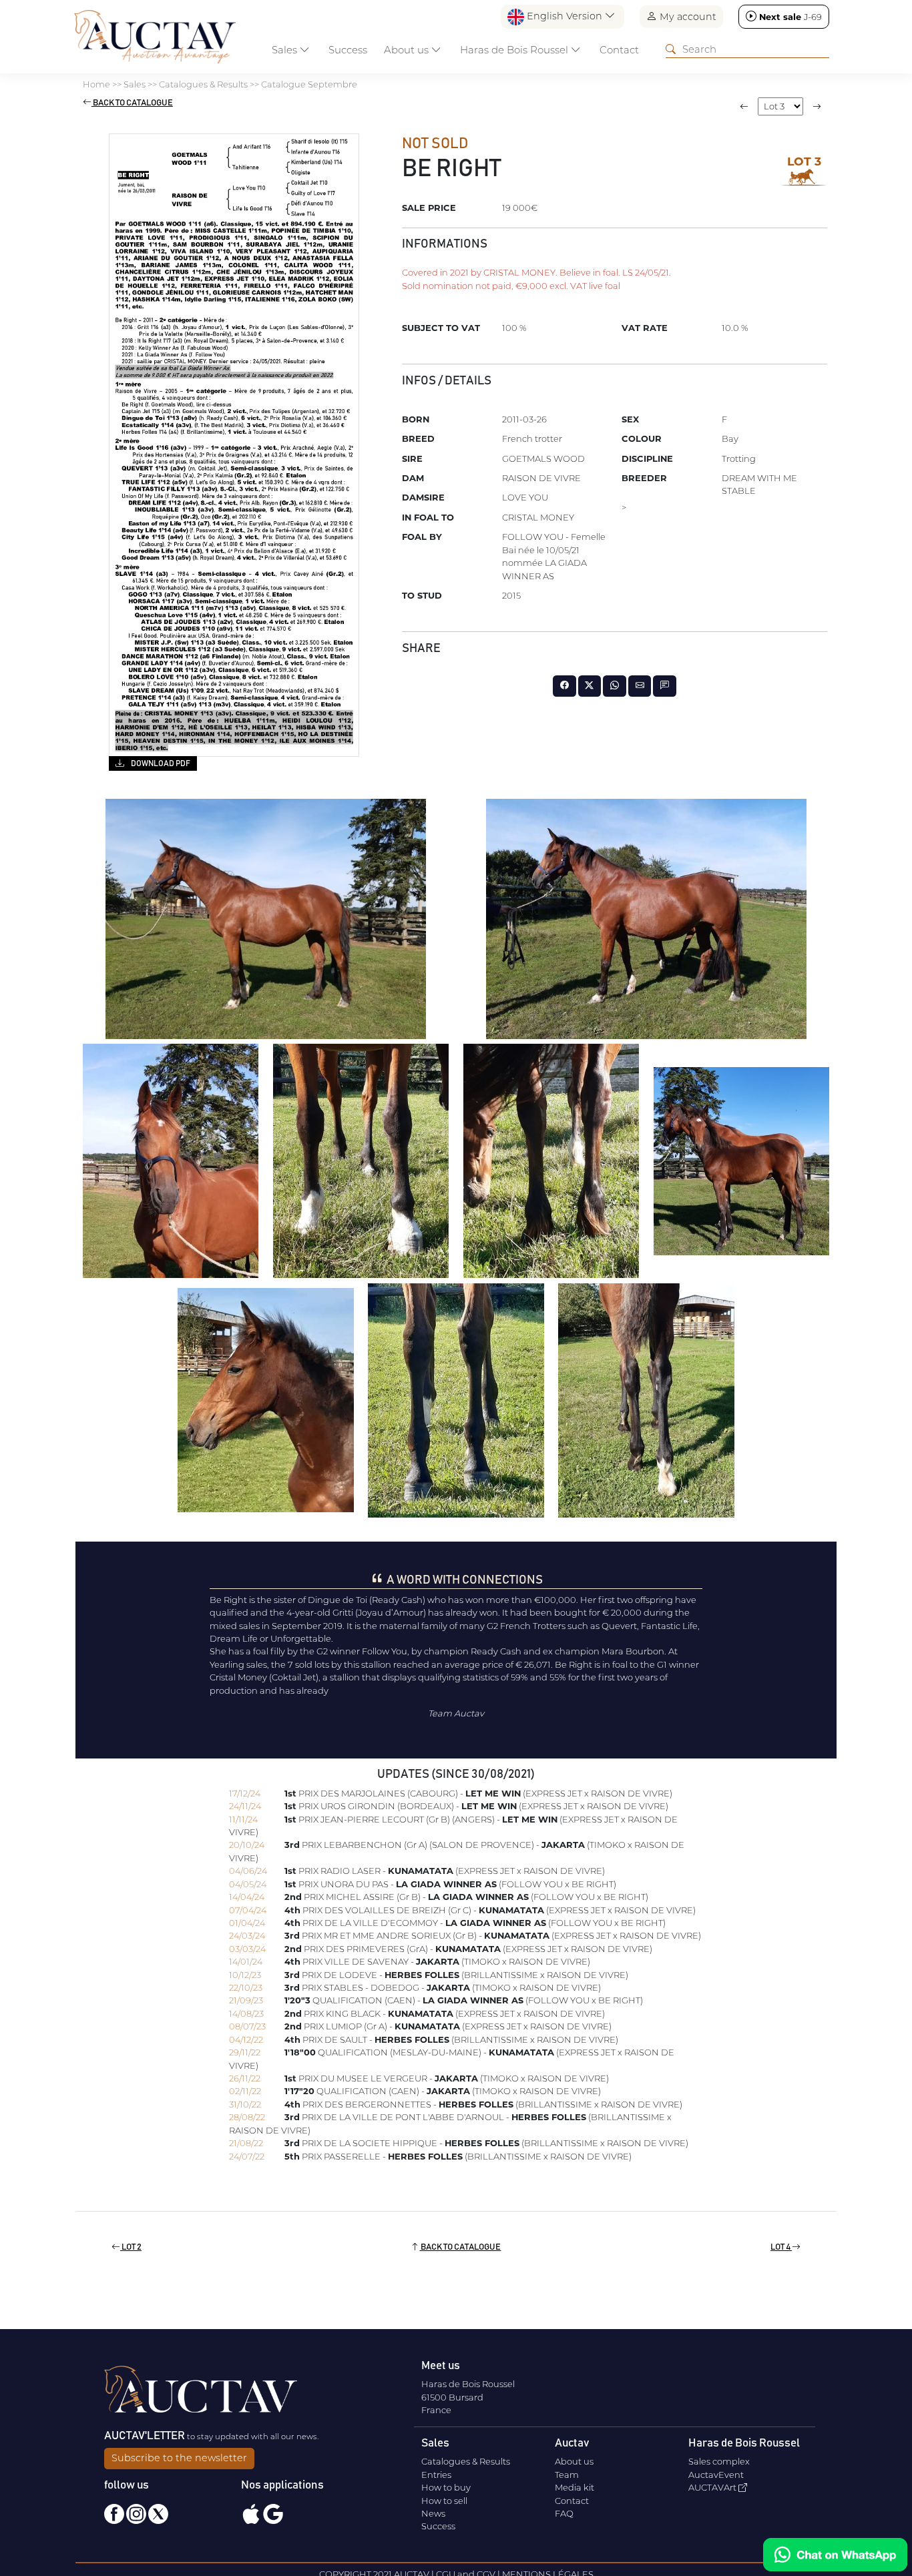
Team (567, 2475)
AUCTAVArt (713, 2487)
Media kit (575, 2487)
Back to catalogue (132, 103)
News (433, 2513)
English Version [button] (564, 16)
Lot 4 (781, 2247)
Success (348, 50)
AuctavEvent (716, 2475)
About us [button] (408, 50)
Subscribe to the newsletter (179, 2458)
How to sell (444, 2501)
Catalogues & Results (466, 2461)
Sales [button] (286, 50)
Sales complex (719, 2461)
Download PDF (160, 763)
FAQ (564, 2513)
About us (574, 2461)
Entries (436, 2475)
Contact (619, 50)
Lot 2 (131, 2247)
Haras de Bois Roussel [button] (515, 50)
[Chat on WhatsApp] (835, 2555)
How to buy (446, 2487)
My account (687, 17)
